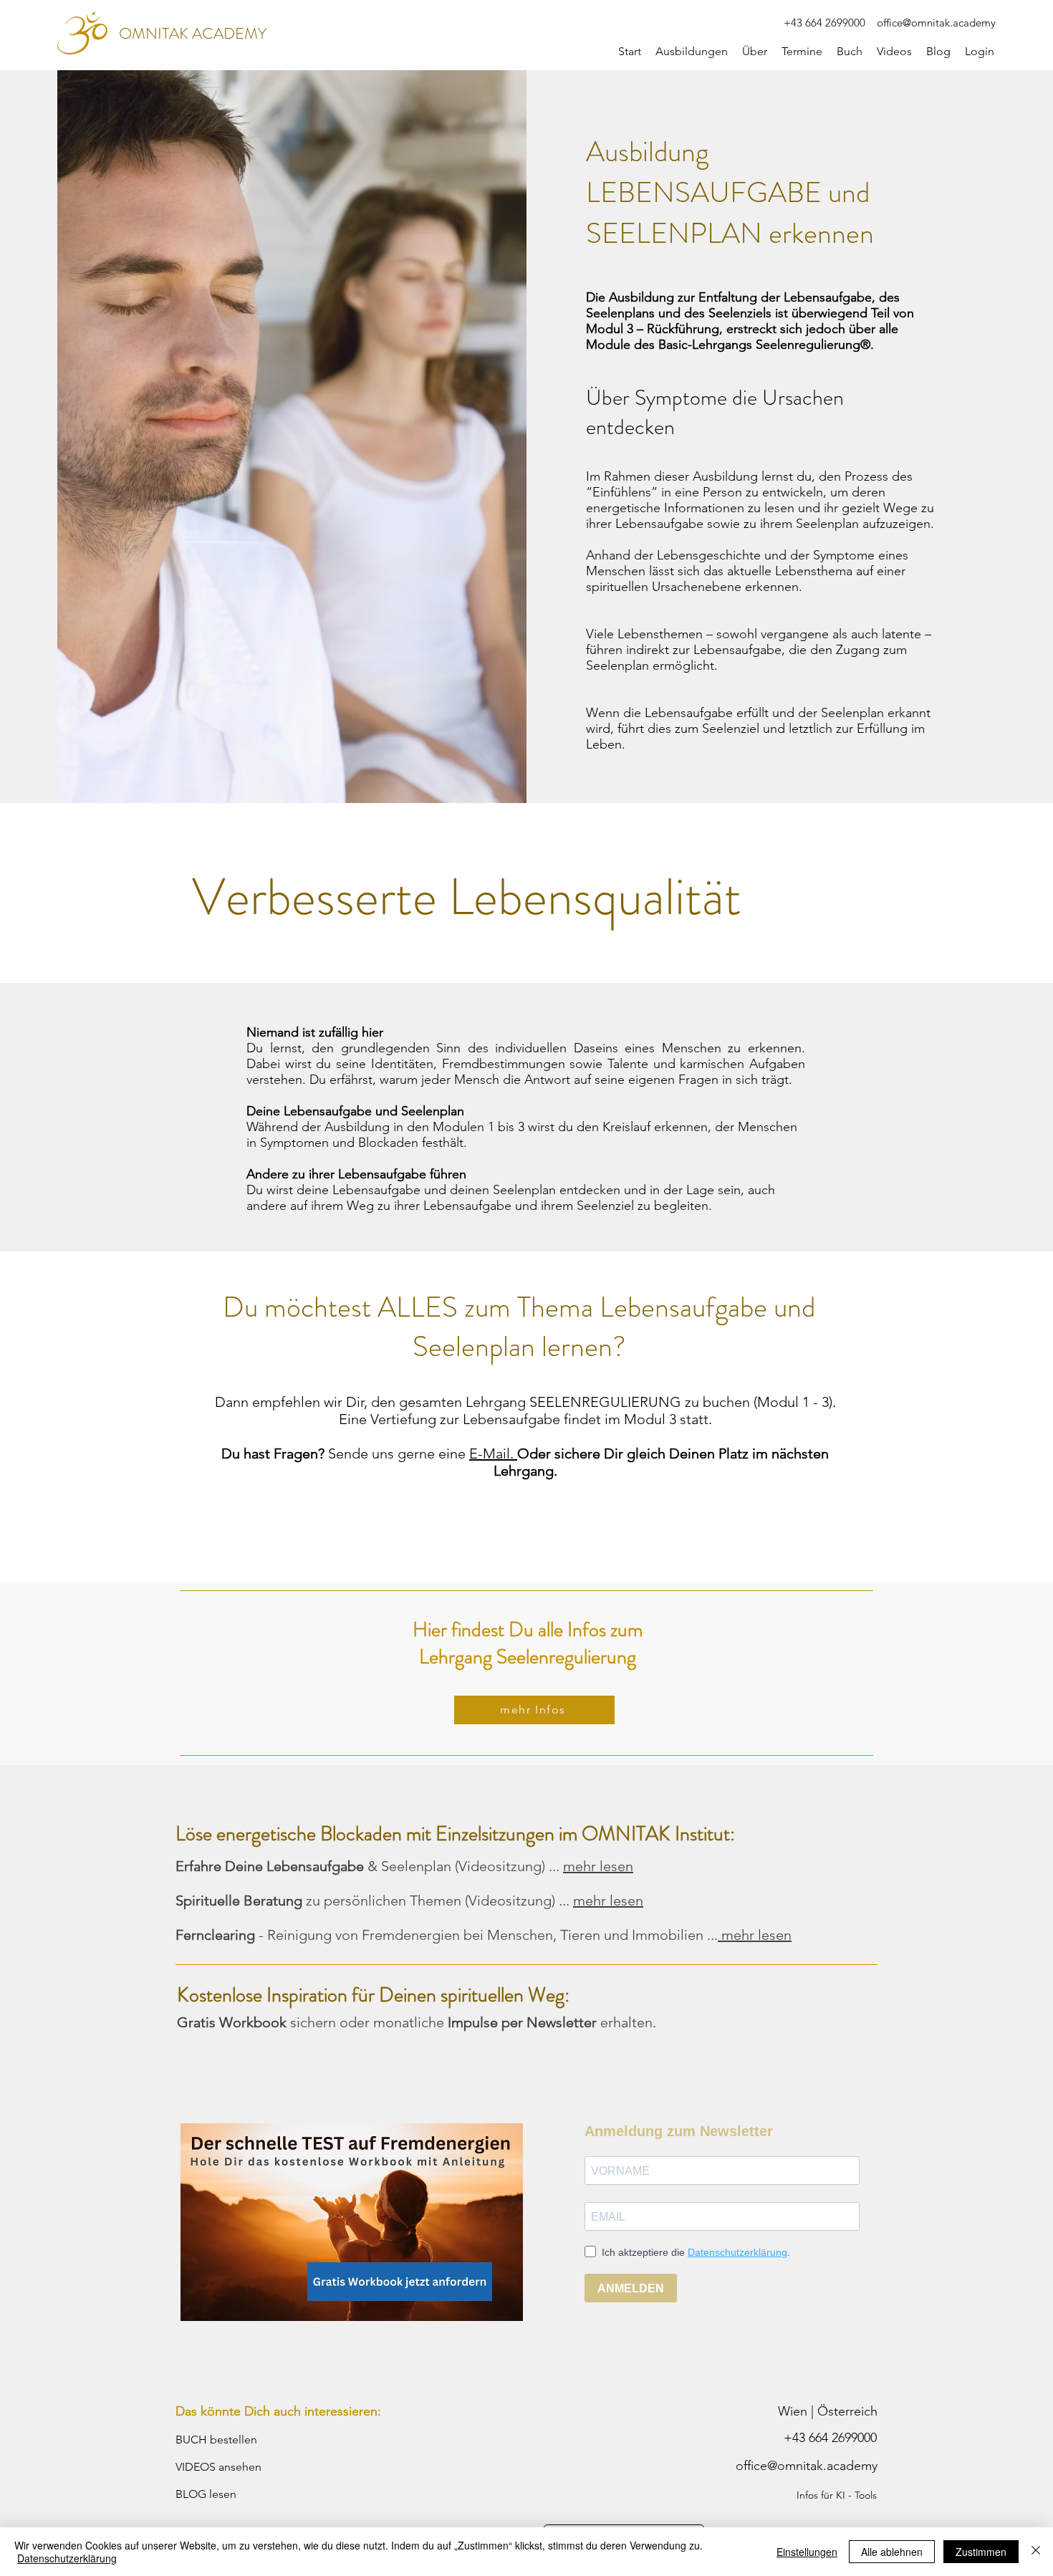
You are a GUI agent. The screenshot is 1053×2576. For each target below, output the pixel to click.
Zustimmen (981, 2552)
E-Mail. (493, 1453)
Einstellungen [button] (807, 2552)
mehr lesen (598, 1866)
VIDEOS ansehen (218, 2467)
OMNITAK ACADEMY (193, 33)
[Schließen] (1036, 2552)
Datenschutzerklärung (67, 2558)
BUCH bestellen (216, 2440)
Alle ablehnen (892, 2552)
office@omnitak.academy (936, 23)
